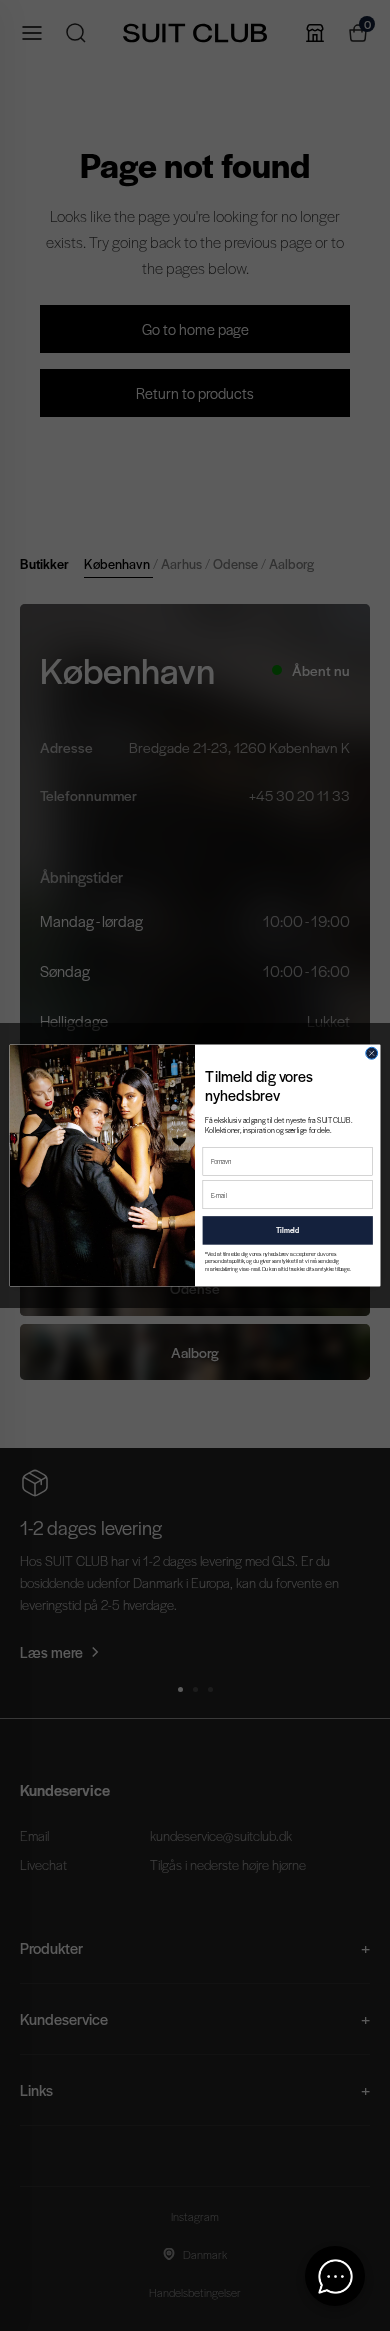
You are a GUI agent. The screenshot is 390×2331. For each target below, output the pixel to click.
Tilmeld (288, 1230)
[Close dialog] (372, 1053)
